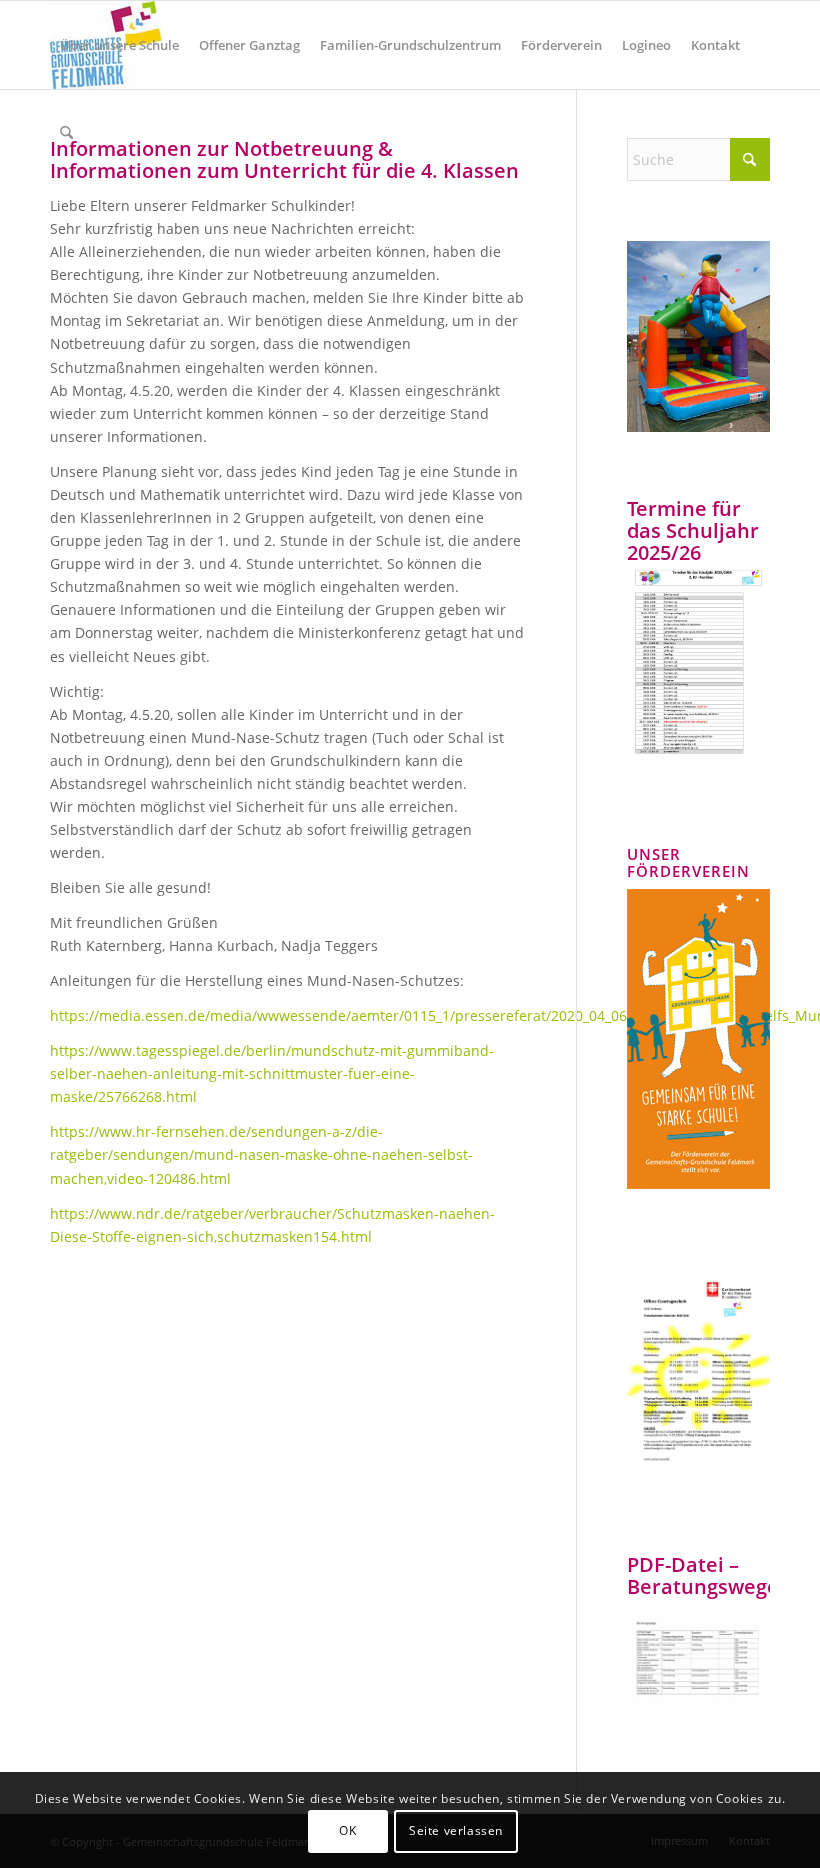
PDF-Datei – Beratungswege (703, 1575)
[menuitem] (119, 45)
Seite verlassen (456, 1830)
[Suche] (66, 133)
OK (347, 1830)
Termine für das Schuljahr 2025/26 (693, 530)
